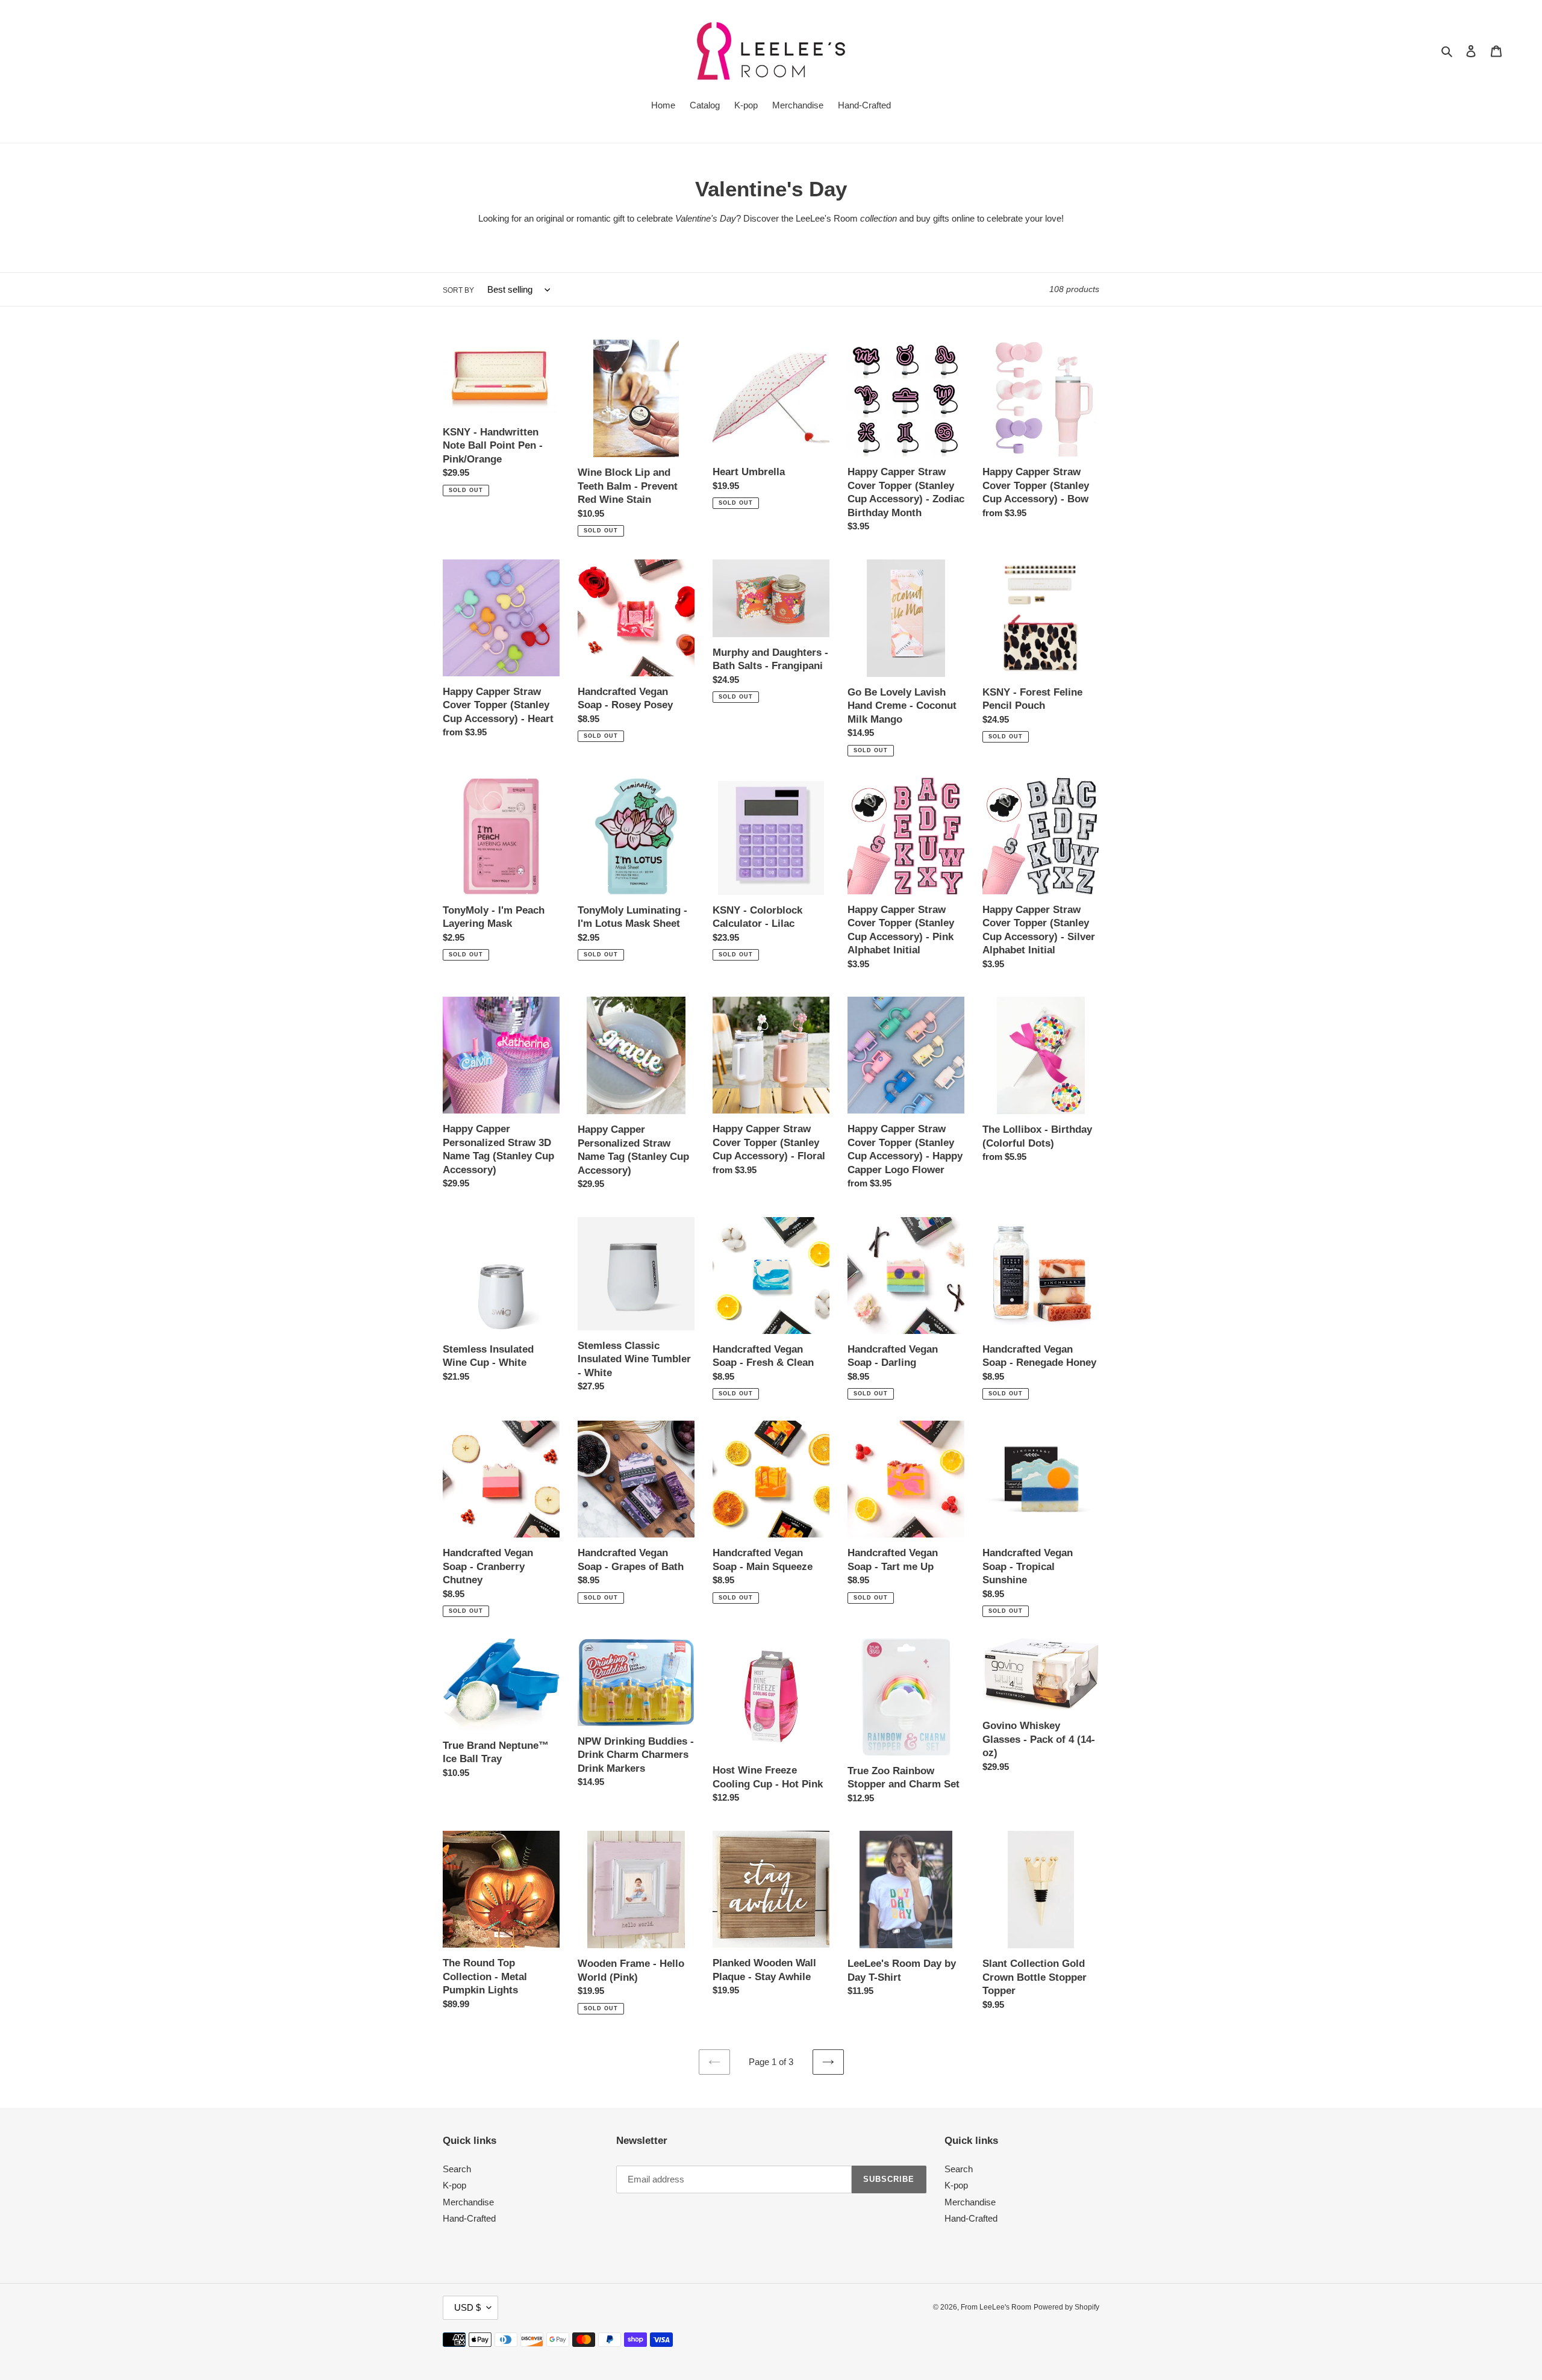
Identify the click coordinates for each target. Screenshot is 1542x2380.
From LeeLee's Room (996, 2307)
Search (457, 2169)
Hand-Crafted (469, 2218)
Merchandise (468, 2202)
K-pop (454, 2185)
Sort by (458, 290)
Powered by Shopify (1066, 2307)
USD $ (467, 2307)
